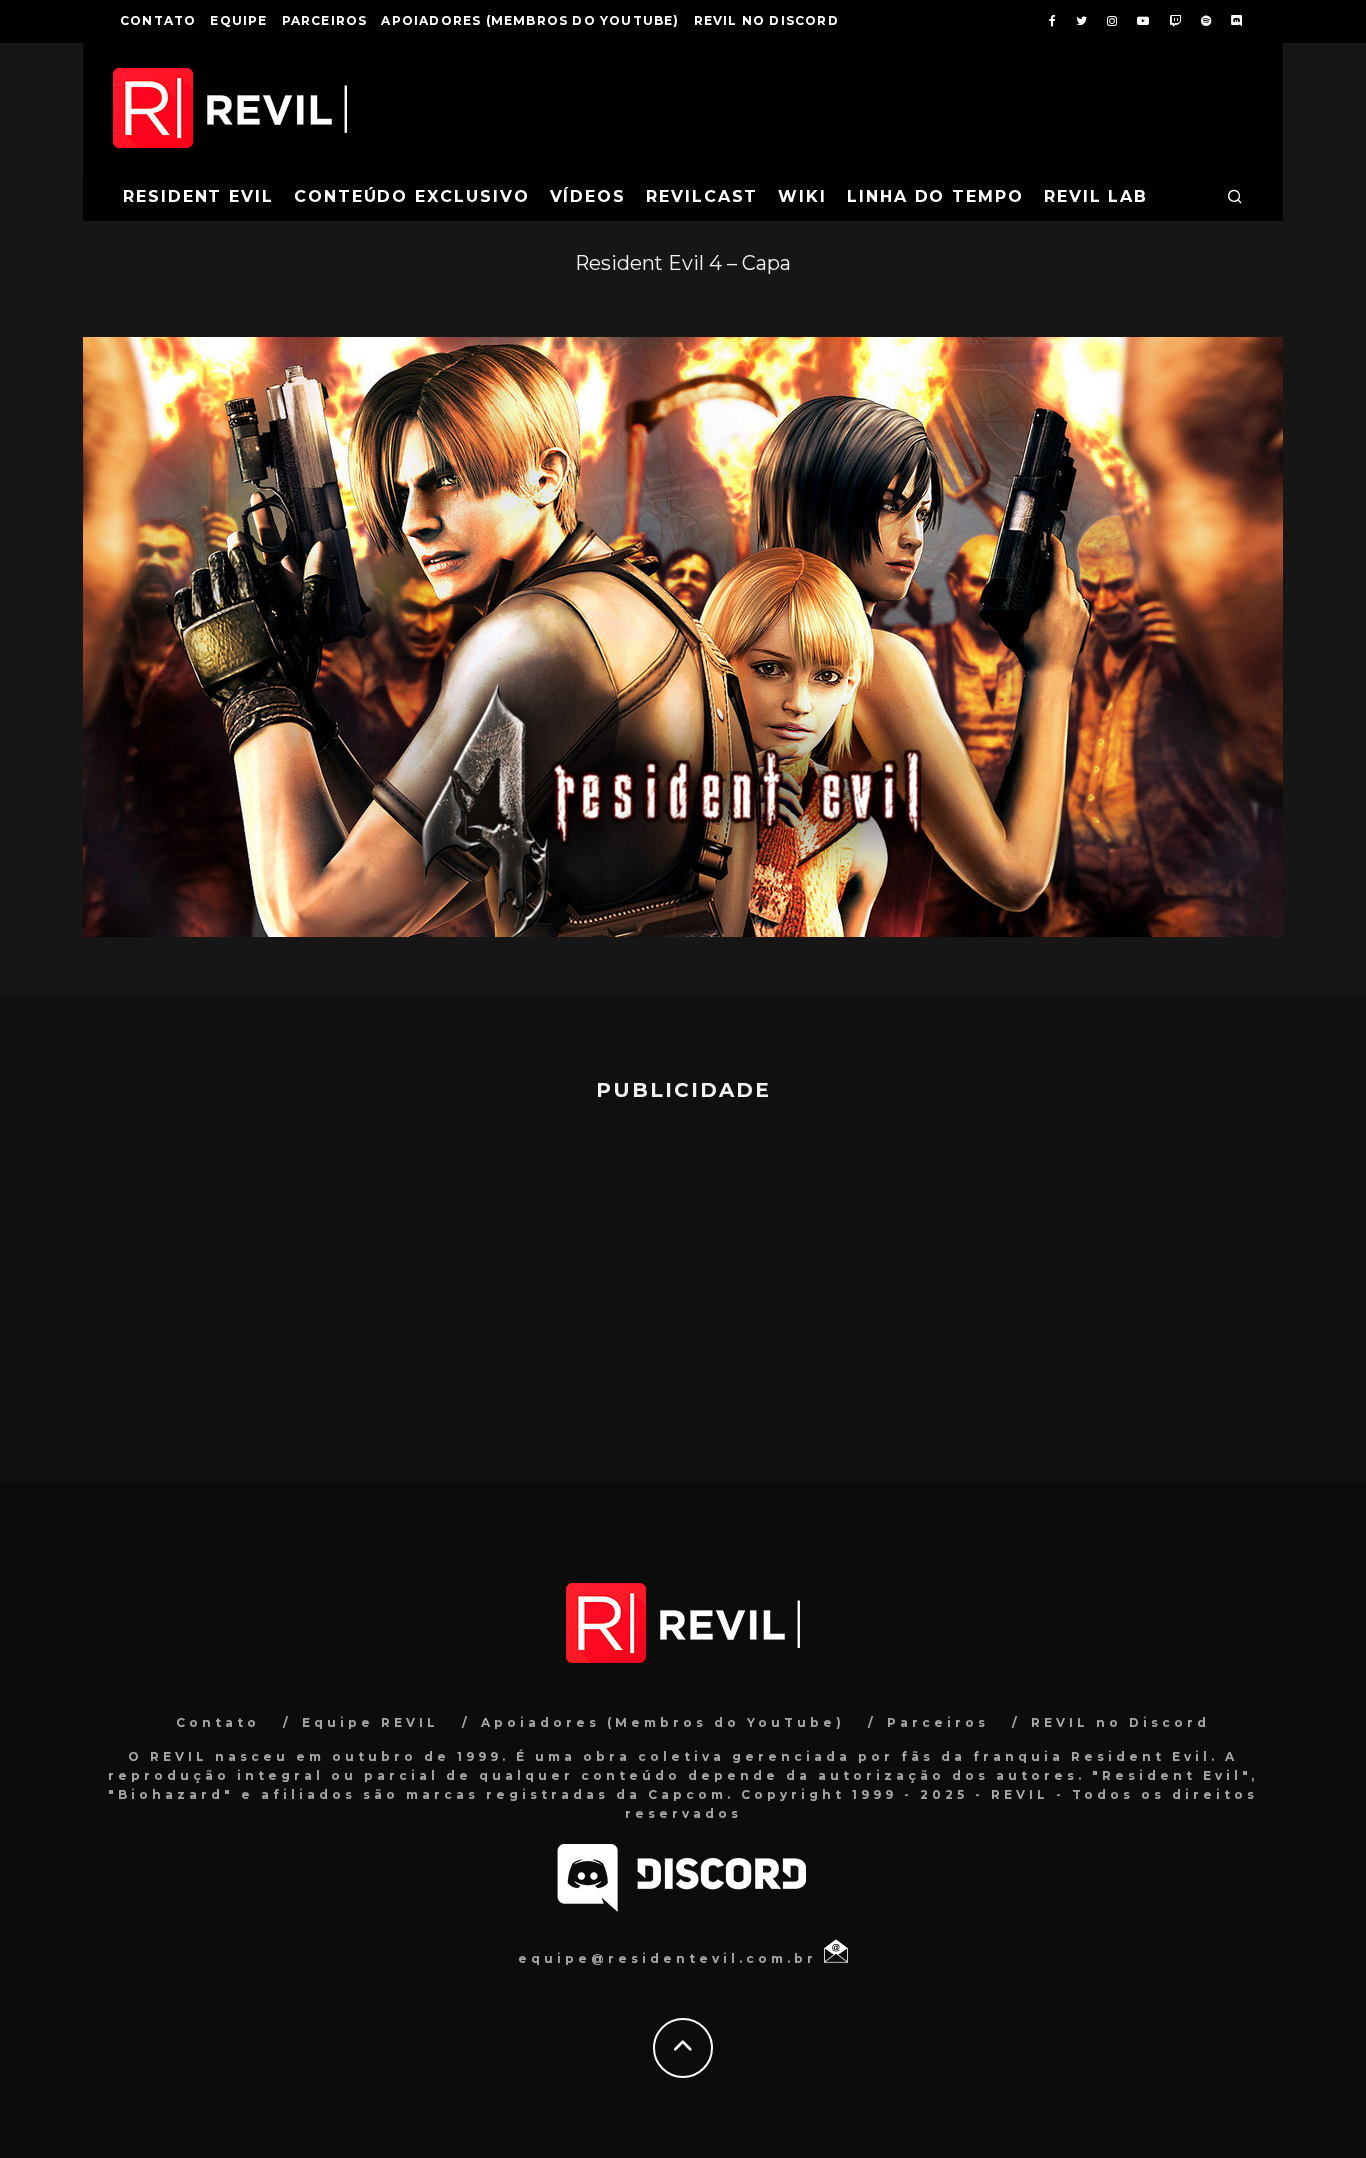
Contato (158, 20)
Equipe (238, 20)
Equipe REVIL (370, 1722)
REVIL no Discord (766, 20)
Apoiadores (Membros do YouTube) (530, 20)
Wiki (802, 196)
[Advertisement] (683, 1283)
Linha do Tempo (935, 196)
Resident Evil (198, 196)
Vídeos (588, 196)
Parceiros (325, 20)
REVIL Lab (1096, 196)
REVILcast (702, 196)
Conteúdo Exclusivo (412, 196)
